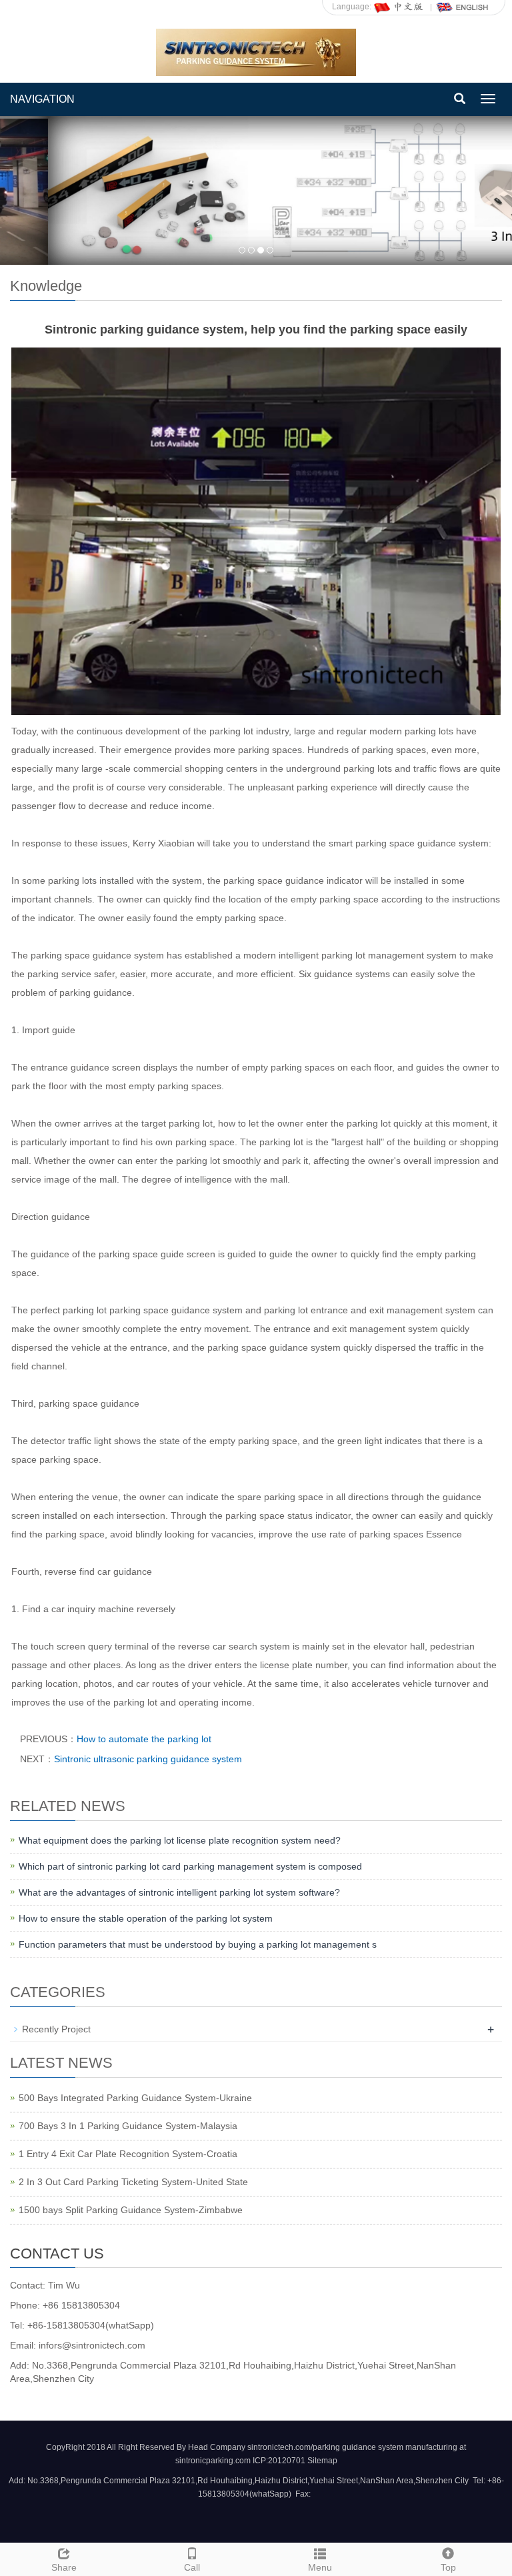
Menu (320, 2567)
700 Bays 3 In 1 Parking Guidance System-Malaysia (128, 2126)
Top (448, 2567)
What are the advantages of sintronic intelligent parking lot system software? (179, 1892)
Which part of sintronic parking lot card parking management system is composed (190, 1866)
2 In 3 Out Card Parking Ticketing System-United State (133, 2182)
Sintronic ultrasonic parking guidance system (148, 1759)
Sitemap (322, 2461)
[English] (463, 7)
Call (192, 2567)
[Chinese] (399, 7)
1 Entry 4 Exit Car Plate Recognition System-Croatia (128, 2154)
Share (64, 2567)
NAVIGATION (42, 99)
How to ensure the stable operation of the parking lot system (146, 1918)
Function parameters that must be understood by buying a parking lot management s (198, 1944)
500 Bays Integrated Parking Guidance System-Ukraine (135, 2098)
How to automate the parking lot (144, 1739)
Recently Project (56, 2029)
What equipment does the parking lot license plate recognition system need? (180, 1840)
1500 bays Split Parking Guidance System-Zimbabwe (131, 2210)
